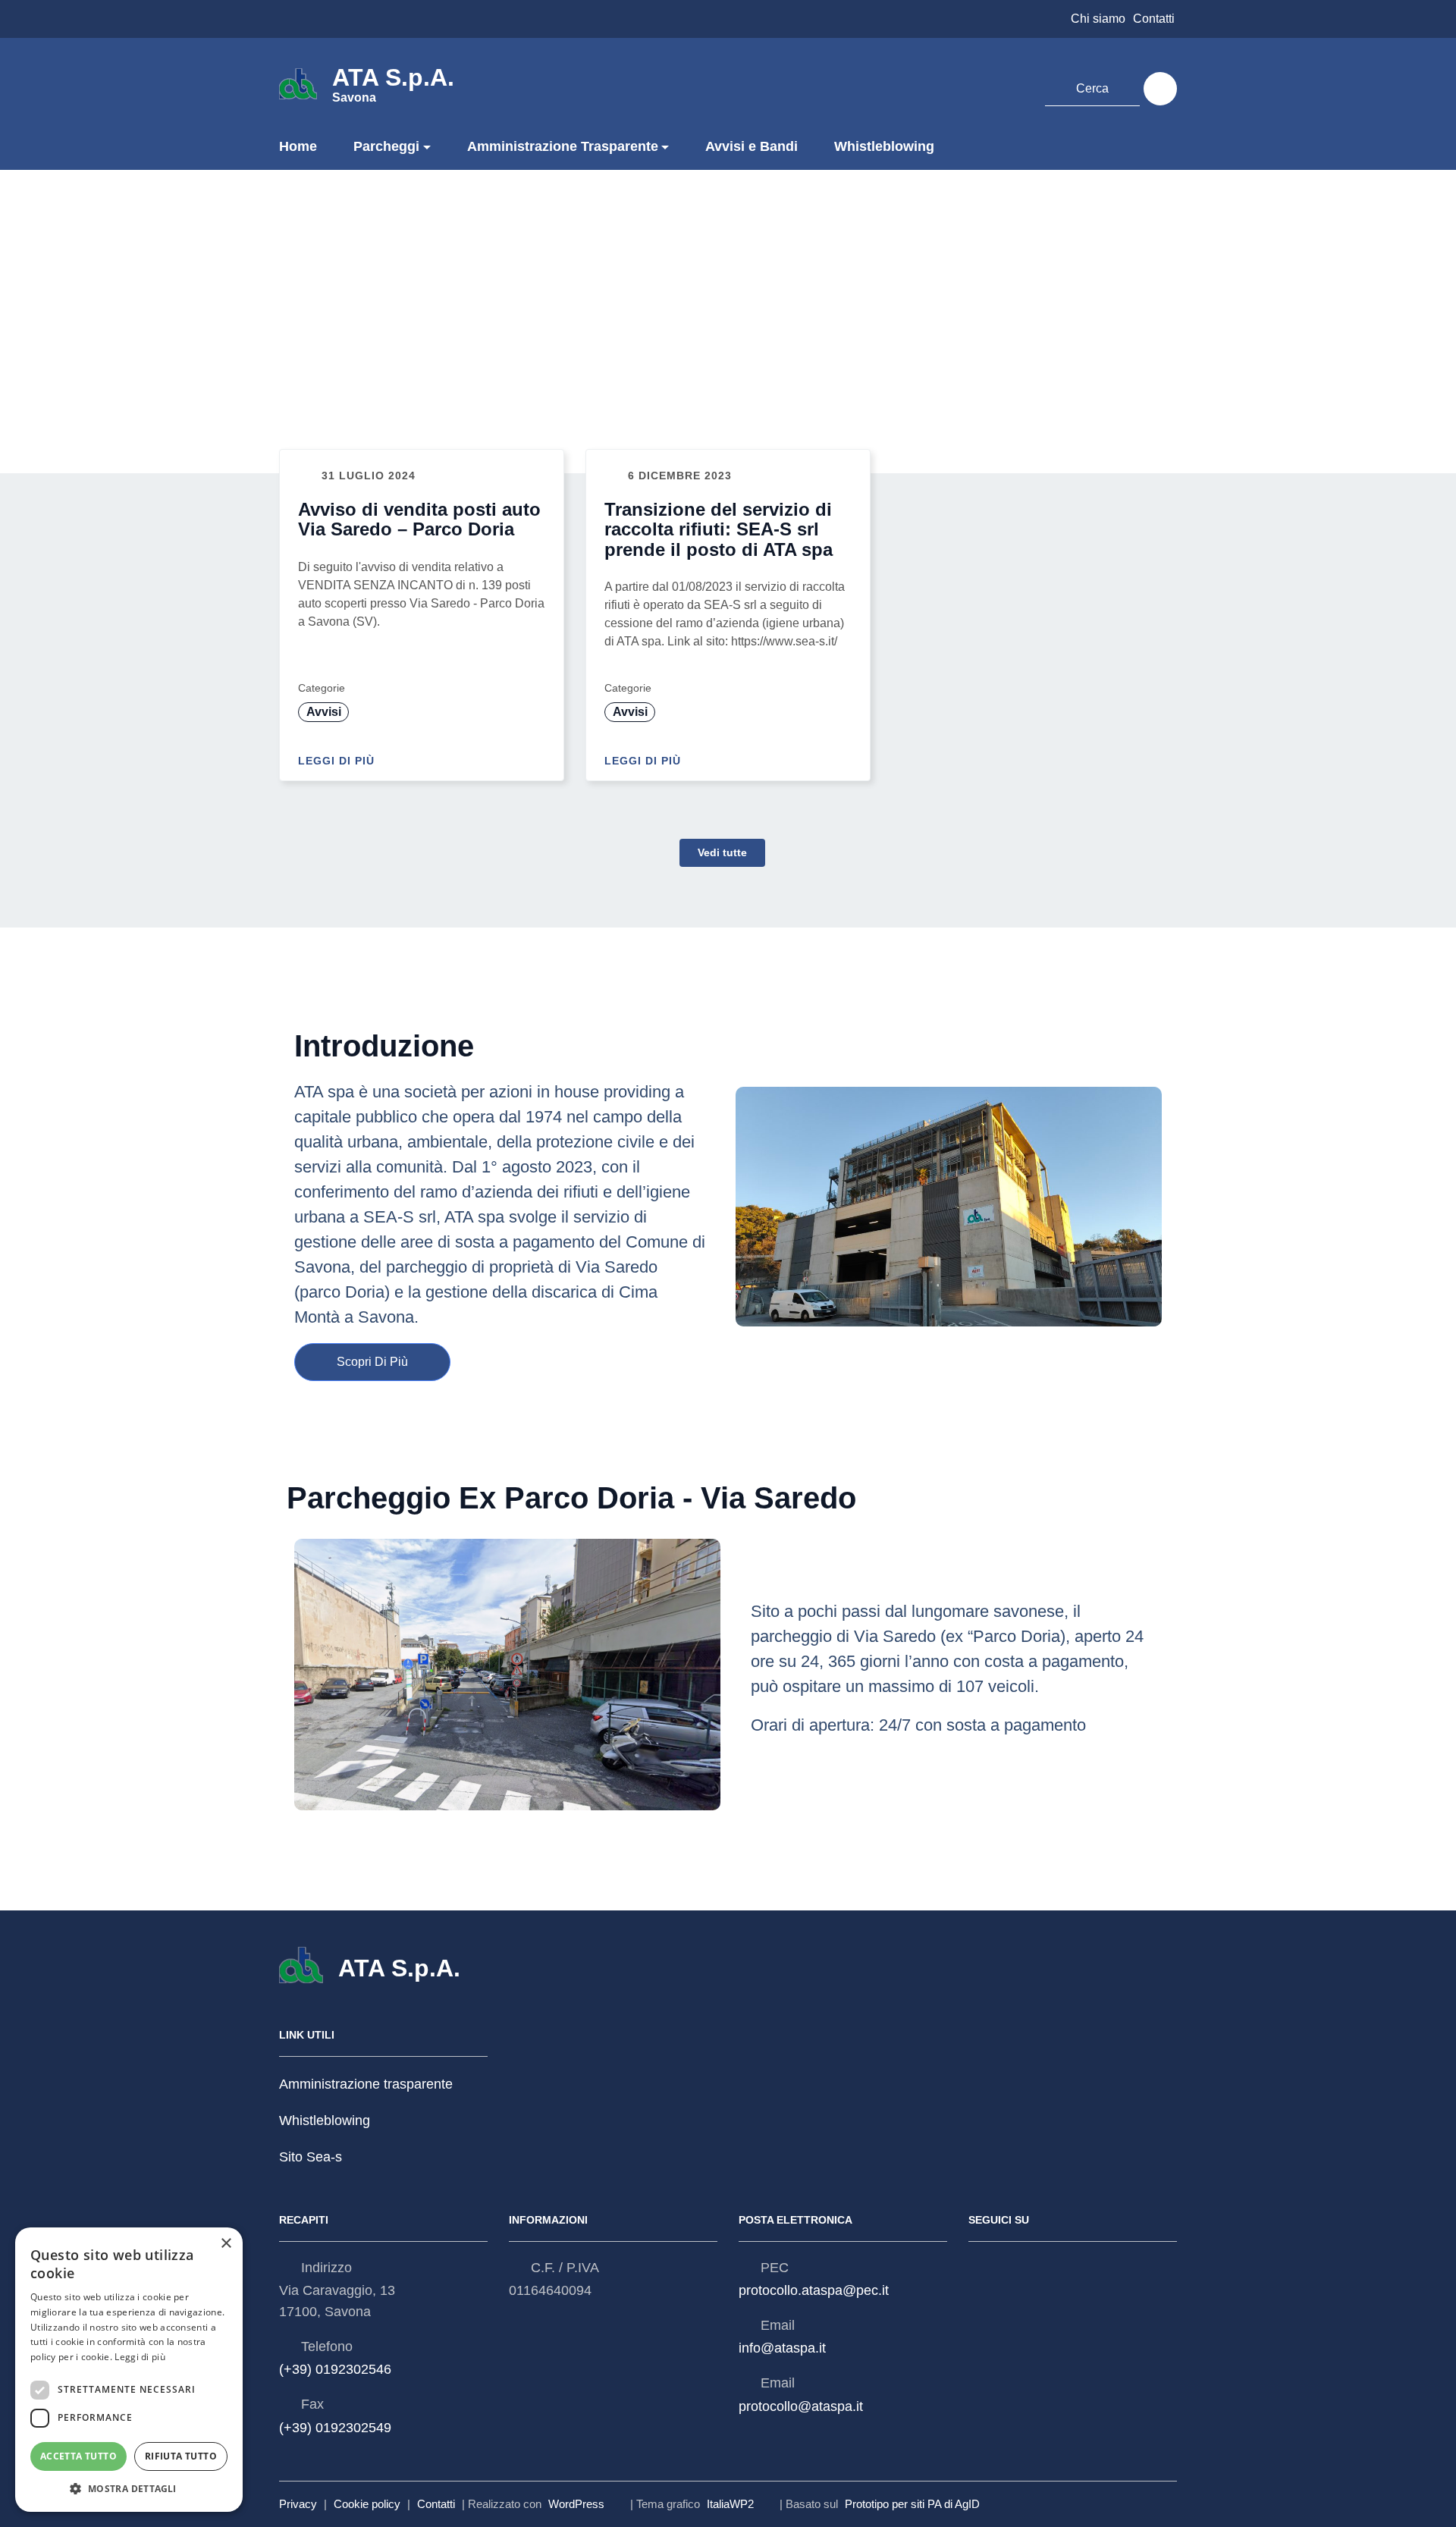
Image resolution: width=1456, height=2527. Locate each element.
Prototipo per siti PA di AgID (912, 2504)
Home (298, 146)
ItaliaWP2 (730, 2504)
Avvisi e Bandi (752, 146)
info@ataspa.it (782, 2348)
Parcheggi (386, 146)
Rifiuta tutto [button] (181, 2456)
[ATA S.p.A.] (298, 83)
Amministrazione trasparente (366, 2084)
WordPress (576, 2504)
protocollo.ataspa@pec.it (814, 2290)
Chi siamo (1098, 19)
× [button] (226, 2244)
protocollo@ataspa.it (801, 2406)
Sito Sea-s (311, 2158)
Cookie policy (367, 2504)
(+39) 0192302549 (335, 2428)
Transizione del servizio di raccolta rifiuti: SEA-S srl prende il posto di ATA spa (719, 529)
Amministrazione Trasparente (563, 146)
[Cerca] (1160, 89)
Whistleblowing (884, 146)
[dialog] (129, 2370)
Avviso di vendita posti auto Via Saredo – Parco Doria (419, 519)
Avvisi (324, 712)
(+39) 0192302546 (335, 2369)
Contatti (1154, 19)
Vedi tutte (722, 852)
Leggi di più (338, 761)
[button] (129, 2489)
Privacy (298, 2504)
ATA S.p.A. (393, 83)
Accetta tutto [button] (78, 2456)
